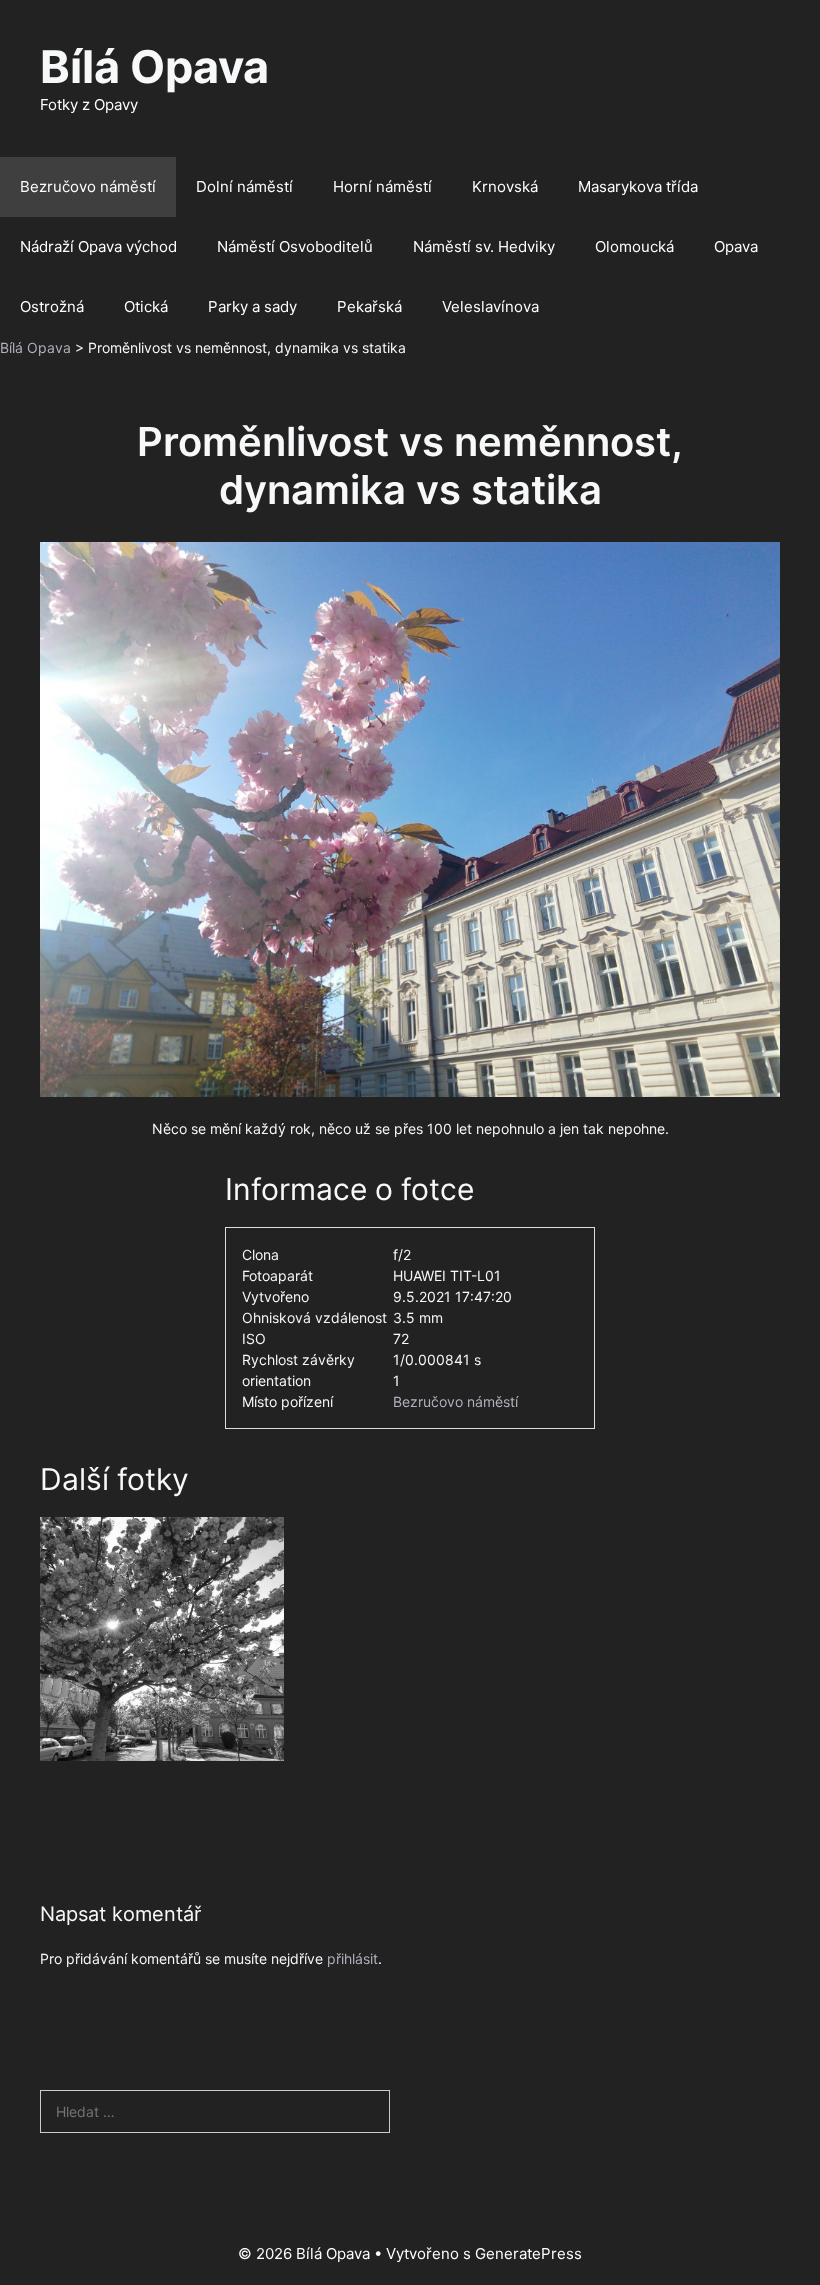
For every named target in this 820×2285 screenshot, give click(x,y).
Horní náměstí (382, 186)
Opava (736, 246)
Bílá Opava (154, 66)
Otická (146, 306)
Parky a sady (252, 306)
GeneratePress (528, 2253)
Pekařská (369, 306)
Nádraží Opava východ (98, 246)
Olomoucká (634, 246)
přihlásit (352, 1958)
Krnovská (505, 186)
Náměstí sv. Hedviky (484, 246)
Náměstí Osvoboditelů (295, 246)
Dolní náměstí (244, 186)
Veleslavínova (490, 306)
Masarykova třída (638, 186)
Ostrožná (52, 306)
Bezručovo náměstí (88, 186)
